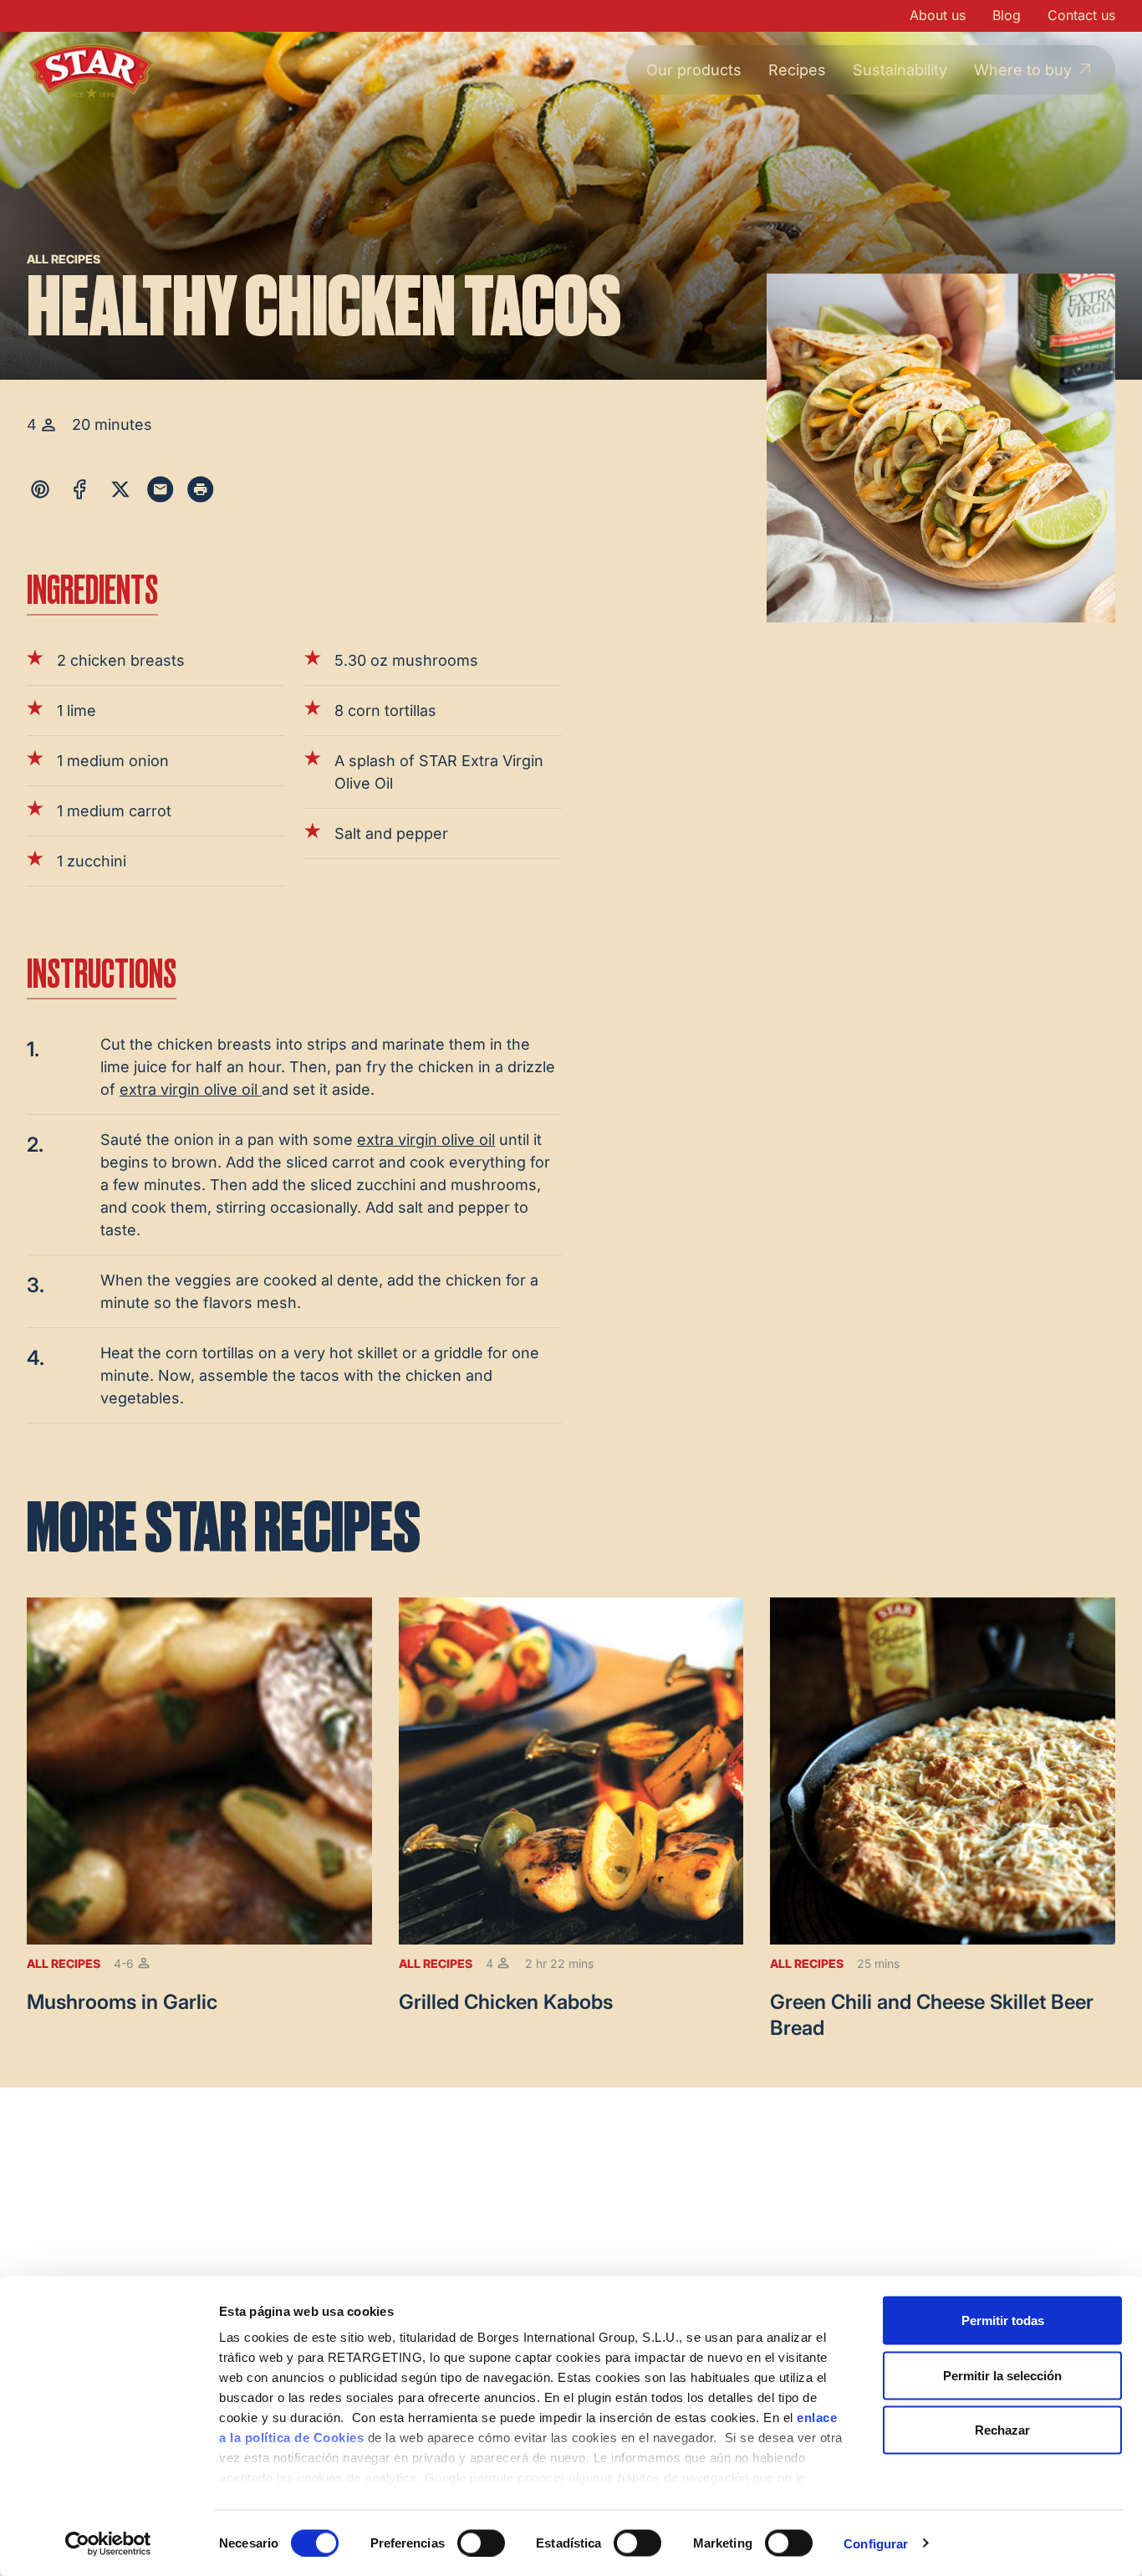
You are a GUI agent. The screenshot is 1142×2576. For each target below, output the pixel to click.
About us (938, 15)
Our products (694, 70)
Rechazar (1002, 2430)
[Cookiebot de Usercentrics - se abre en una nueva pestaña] (108, 2543)
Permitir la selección (1002, 2375)
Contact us (1081, 15)
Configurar (876, 2543)
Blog (1007, 15)
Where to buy (1023, 70)
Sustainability (900, 70)
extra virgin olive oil (191, 1089)
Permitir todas (1003, 2320)
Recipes (797, 70)
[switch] (481, 2543)
